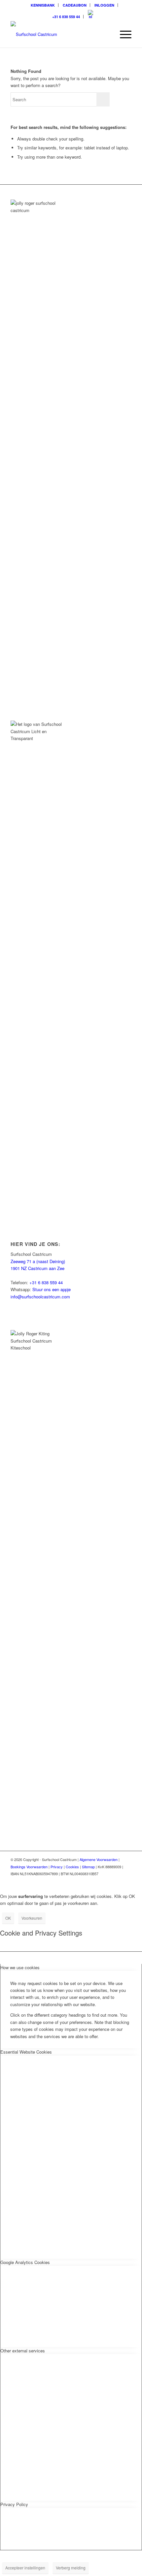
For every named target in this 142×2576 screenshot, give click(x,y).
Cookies (72, 1867)
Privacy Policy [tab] (14, 2504)
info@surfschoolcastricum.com (40, 1297)
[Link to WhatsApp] (126, 1881)
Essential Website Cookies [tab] (26, 2052)
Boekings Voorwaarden (29, 1867)
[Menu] (122, 34)
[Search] (107, 34)
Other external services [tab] (23, 2351)
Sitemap (88, 1867)
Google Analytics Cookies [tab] (25, 2262)
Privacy (57, 1867)
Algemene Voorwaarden (99, 1859)
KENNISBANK (43, 5)
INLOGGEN (104, 5)
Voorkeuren (32, 1918)
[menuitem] (43, 5)
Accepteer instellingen (25, 2568)
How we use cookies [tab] (20, 1967)
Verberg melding (71, 2568)
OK (8, 1918)
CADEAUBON (75, 5)
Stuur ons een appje (52, 1289)
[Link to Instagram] (107, 1881)
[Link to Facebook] (117, 1881)
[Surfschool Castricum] (59, 34)
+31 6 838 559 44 (66, 17)
